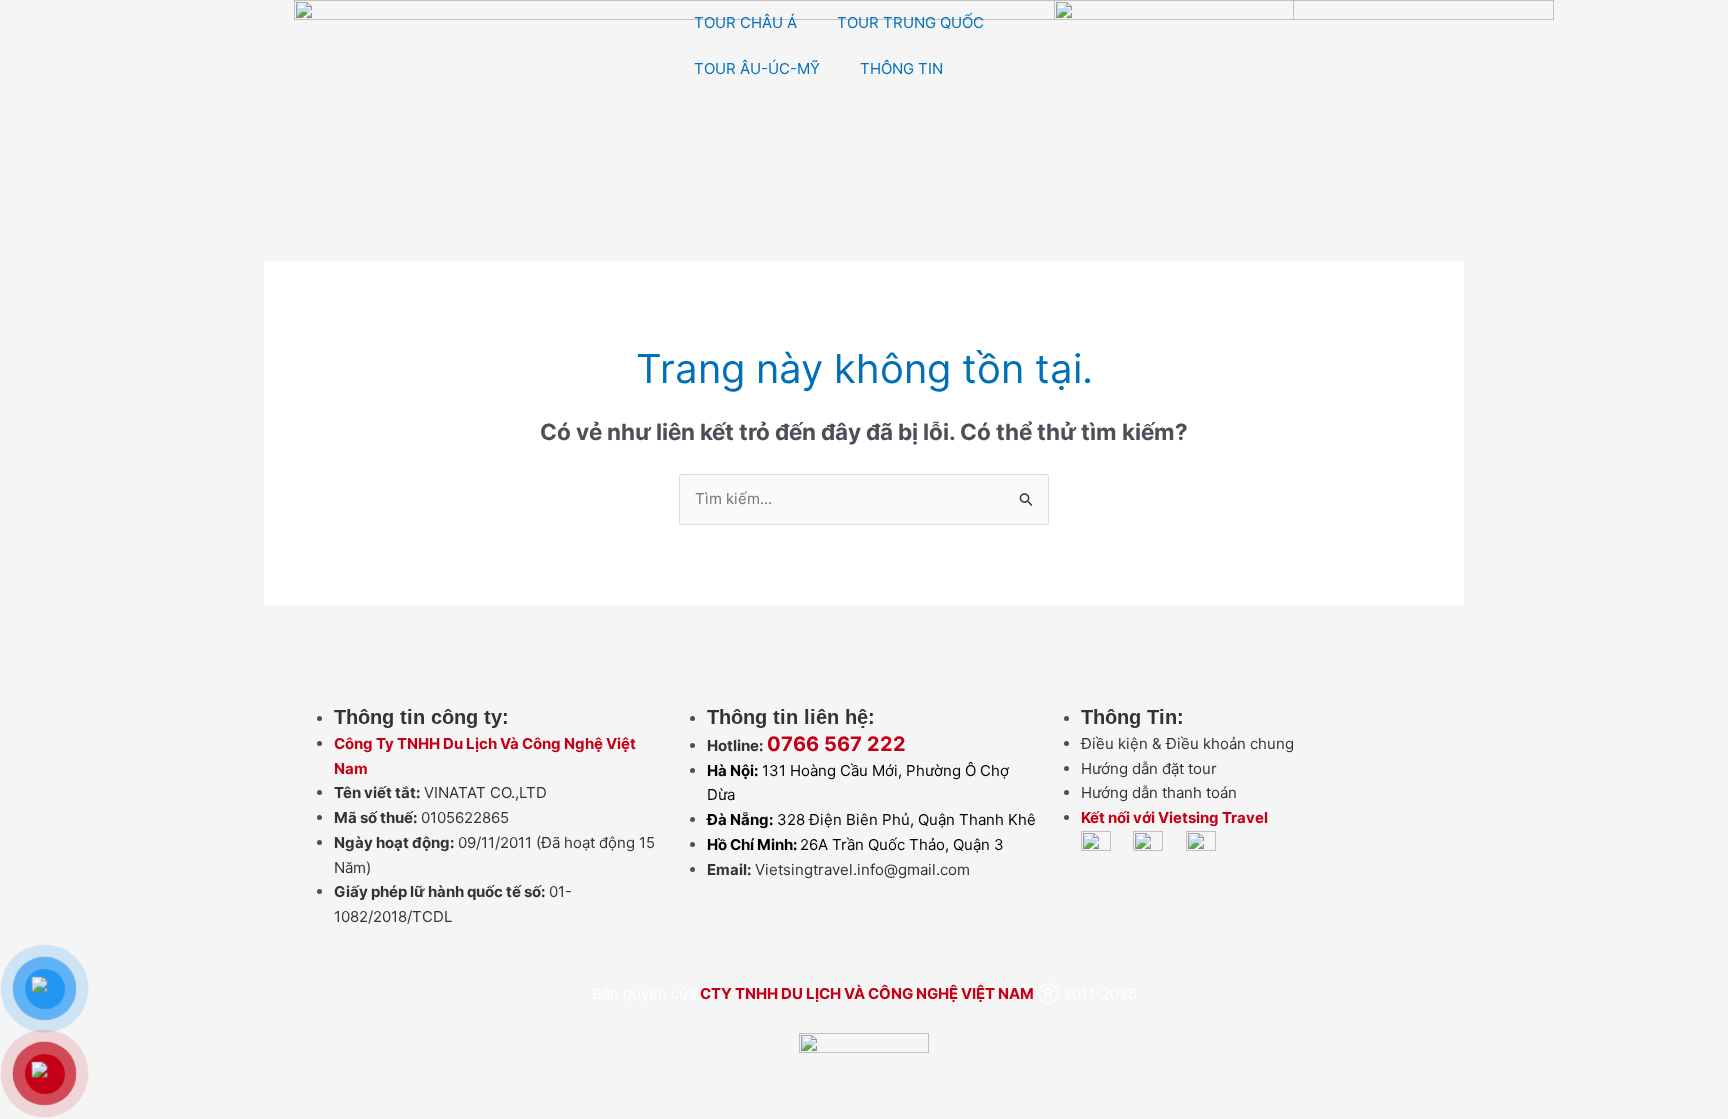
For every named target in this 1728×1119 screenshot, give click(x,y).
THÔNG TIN (901, 68)
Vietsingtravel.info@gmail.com (862, 869)
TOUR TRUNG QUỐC (910, 22)
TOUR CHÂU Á (745, 22)
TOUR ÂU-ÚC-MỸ (757, 68)
